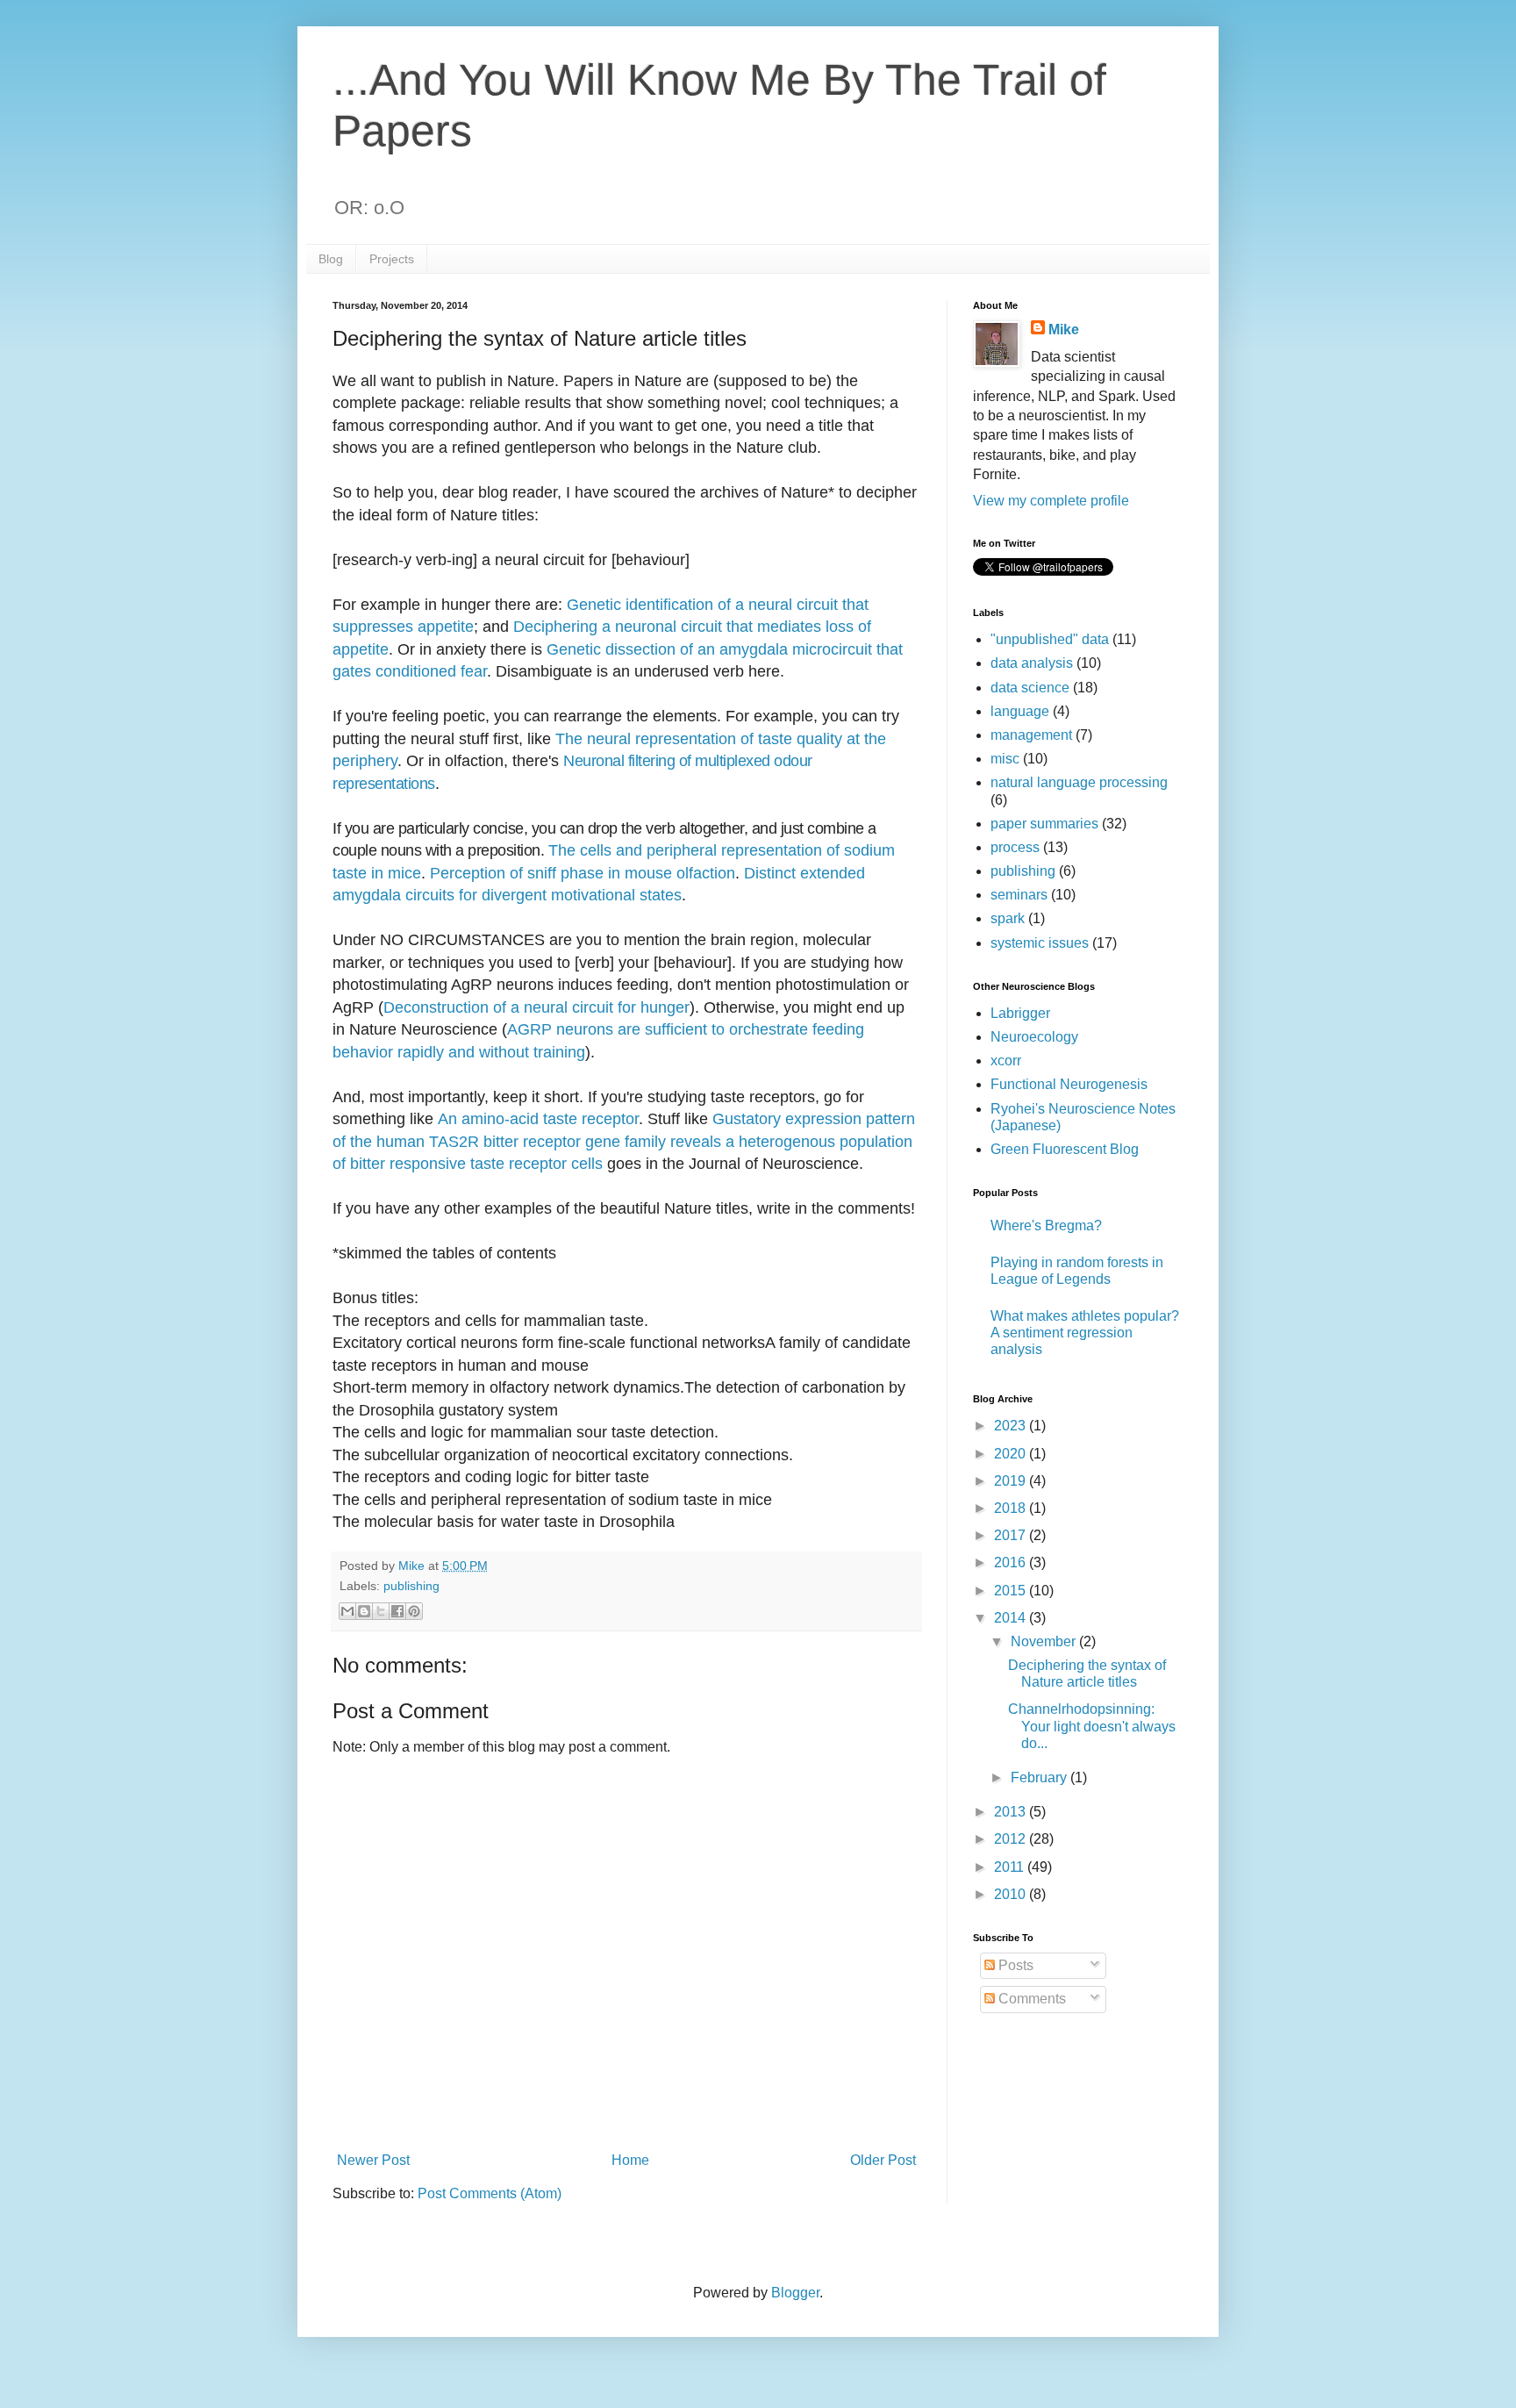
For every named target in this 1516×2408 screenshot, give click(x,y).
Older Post (883, 2160)
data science (1030, 688)
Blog (331, 259)
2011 (1011, 1867)
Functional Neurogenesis (1069, 1084)
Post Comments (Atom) (490, 2193)
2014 (1012, 1618)
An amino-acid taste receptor (538, 1119)
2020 (1012, 1454)
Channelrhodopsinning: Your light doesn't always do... (1092, 1726)
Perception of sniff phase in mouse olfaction (583, 873)
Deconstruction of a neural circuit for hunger (536, 1007)
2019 (1012, 1481)
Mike (1064, 330)
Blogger (795, 2293)
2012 (1012, 1839)
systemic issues (1040, 943)
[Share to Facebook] (397, 1611)
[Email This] (347, 1611)
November (1045, 1641)
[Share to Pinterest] (414, 1611)
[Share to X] (381, 1611)
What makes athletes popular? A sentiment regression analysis (1085, 1333)
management (1031, 735)
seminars (1019, 895)
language (1020, 711)
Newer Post (373, 2160)
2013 (1012, 1812)
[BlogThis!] (364, 1611)
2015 (1012, 1591)
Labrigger (1020, 1013)
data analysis (1032, 663)
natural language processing (1079, 782)
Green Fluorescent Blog (1065, 1149)
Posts (1014, 1965)
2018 (1012, 1508)
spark (1008, 918)
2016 (1012, 1562)
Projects (392, 259)
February (1040, 1777)
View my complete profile (1051, 501)
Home (630, 2160)
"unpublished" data (1050, 639)
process (1015, 847)
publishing (411, 1586)
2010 (1012, 1894)
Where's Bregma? (1046, 1225)
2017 (1012, 1535)
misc (1005, 759)
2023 (1012, 1426)
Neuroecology (1034, 1037)
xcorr (1006, 1061)
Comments (1030, 1999)
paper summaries (1044, 824)
